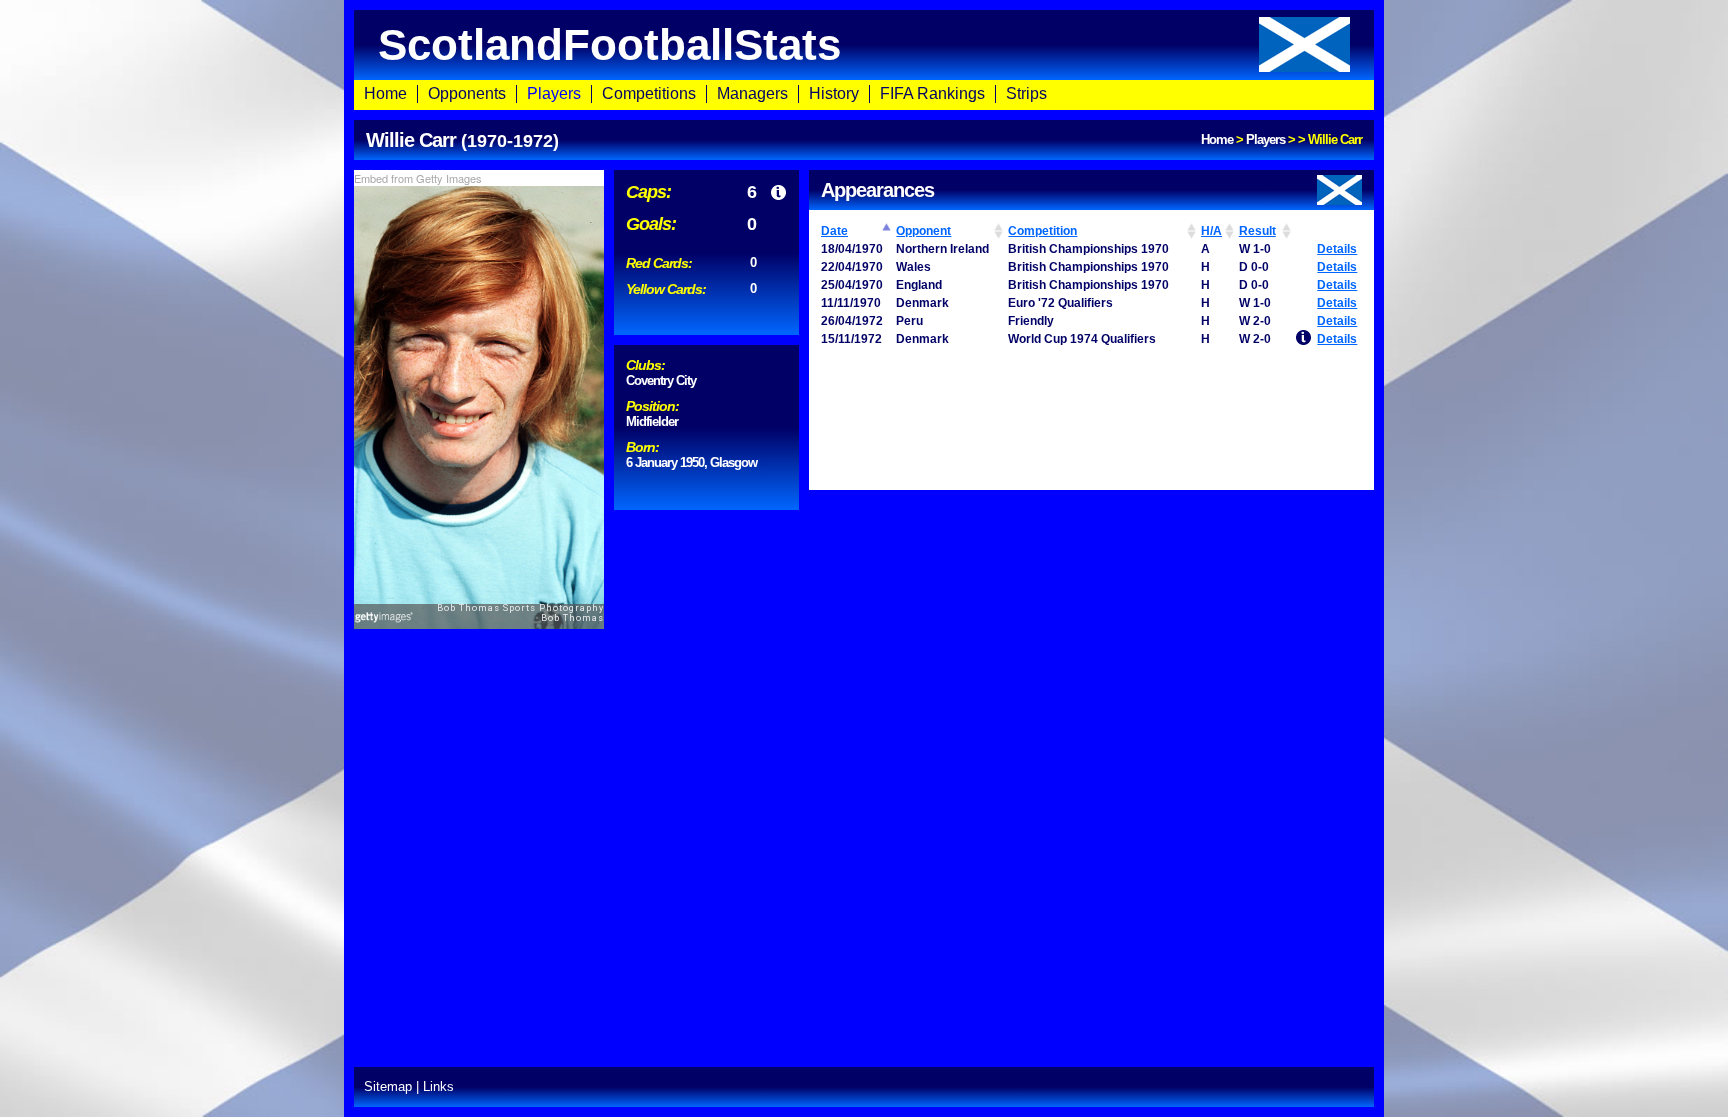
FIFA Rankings (932, 93)
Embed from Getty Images (418, 178)
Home (385, 93)
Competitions (649, 93)
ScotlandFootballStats (609, 44)
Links (438, 1086)
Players (554, 93)
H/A (1211, 231)
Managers (752, 93)
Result (1257, 231)
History (834, 93)
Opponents (467, 93)
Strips (1026, 93)
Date (834, 231)
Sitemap (388, 1086)
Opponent (923, 231)
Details (1337, 249)
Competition (1042, 231)
